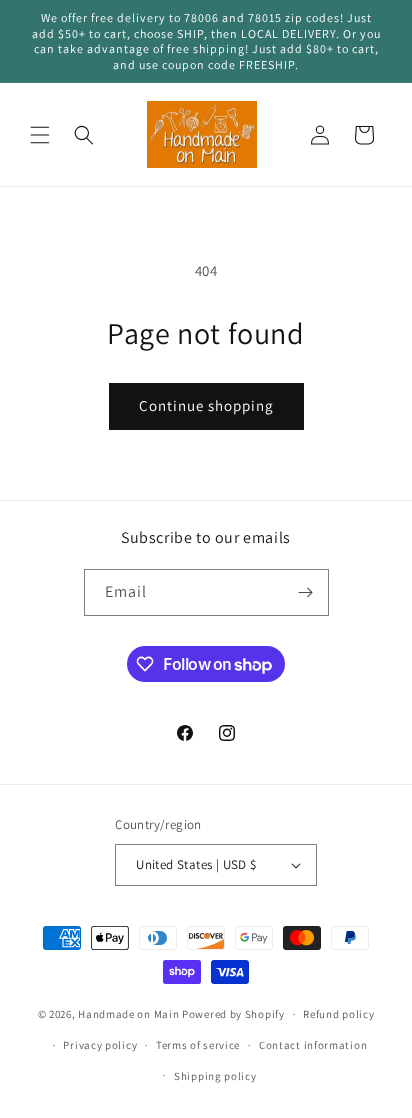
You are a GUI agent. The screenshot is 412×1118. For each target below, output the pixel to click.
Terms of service (198, 1045)
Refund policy (338, 1014)
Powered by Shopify (233, 1014)
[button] (40, 135)
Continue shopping (206, 405)
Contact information (313, 1045)
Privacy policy (100, 1045)
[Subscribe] (306, 592)
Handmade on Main (128, 1014)
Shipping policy (215, 1076)
